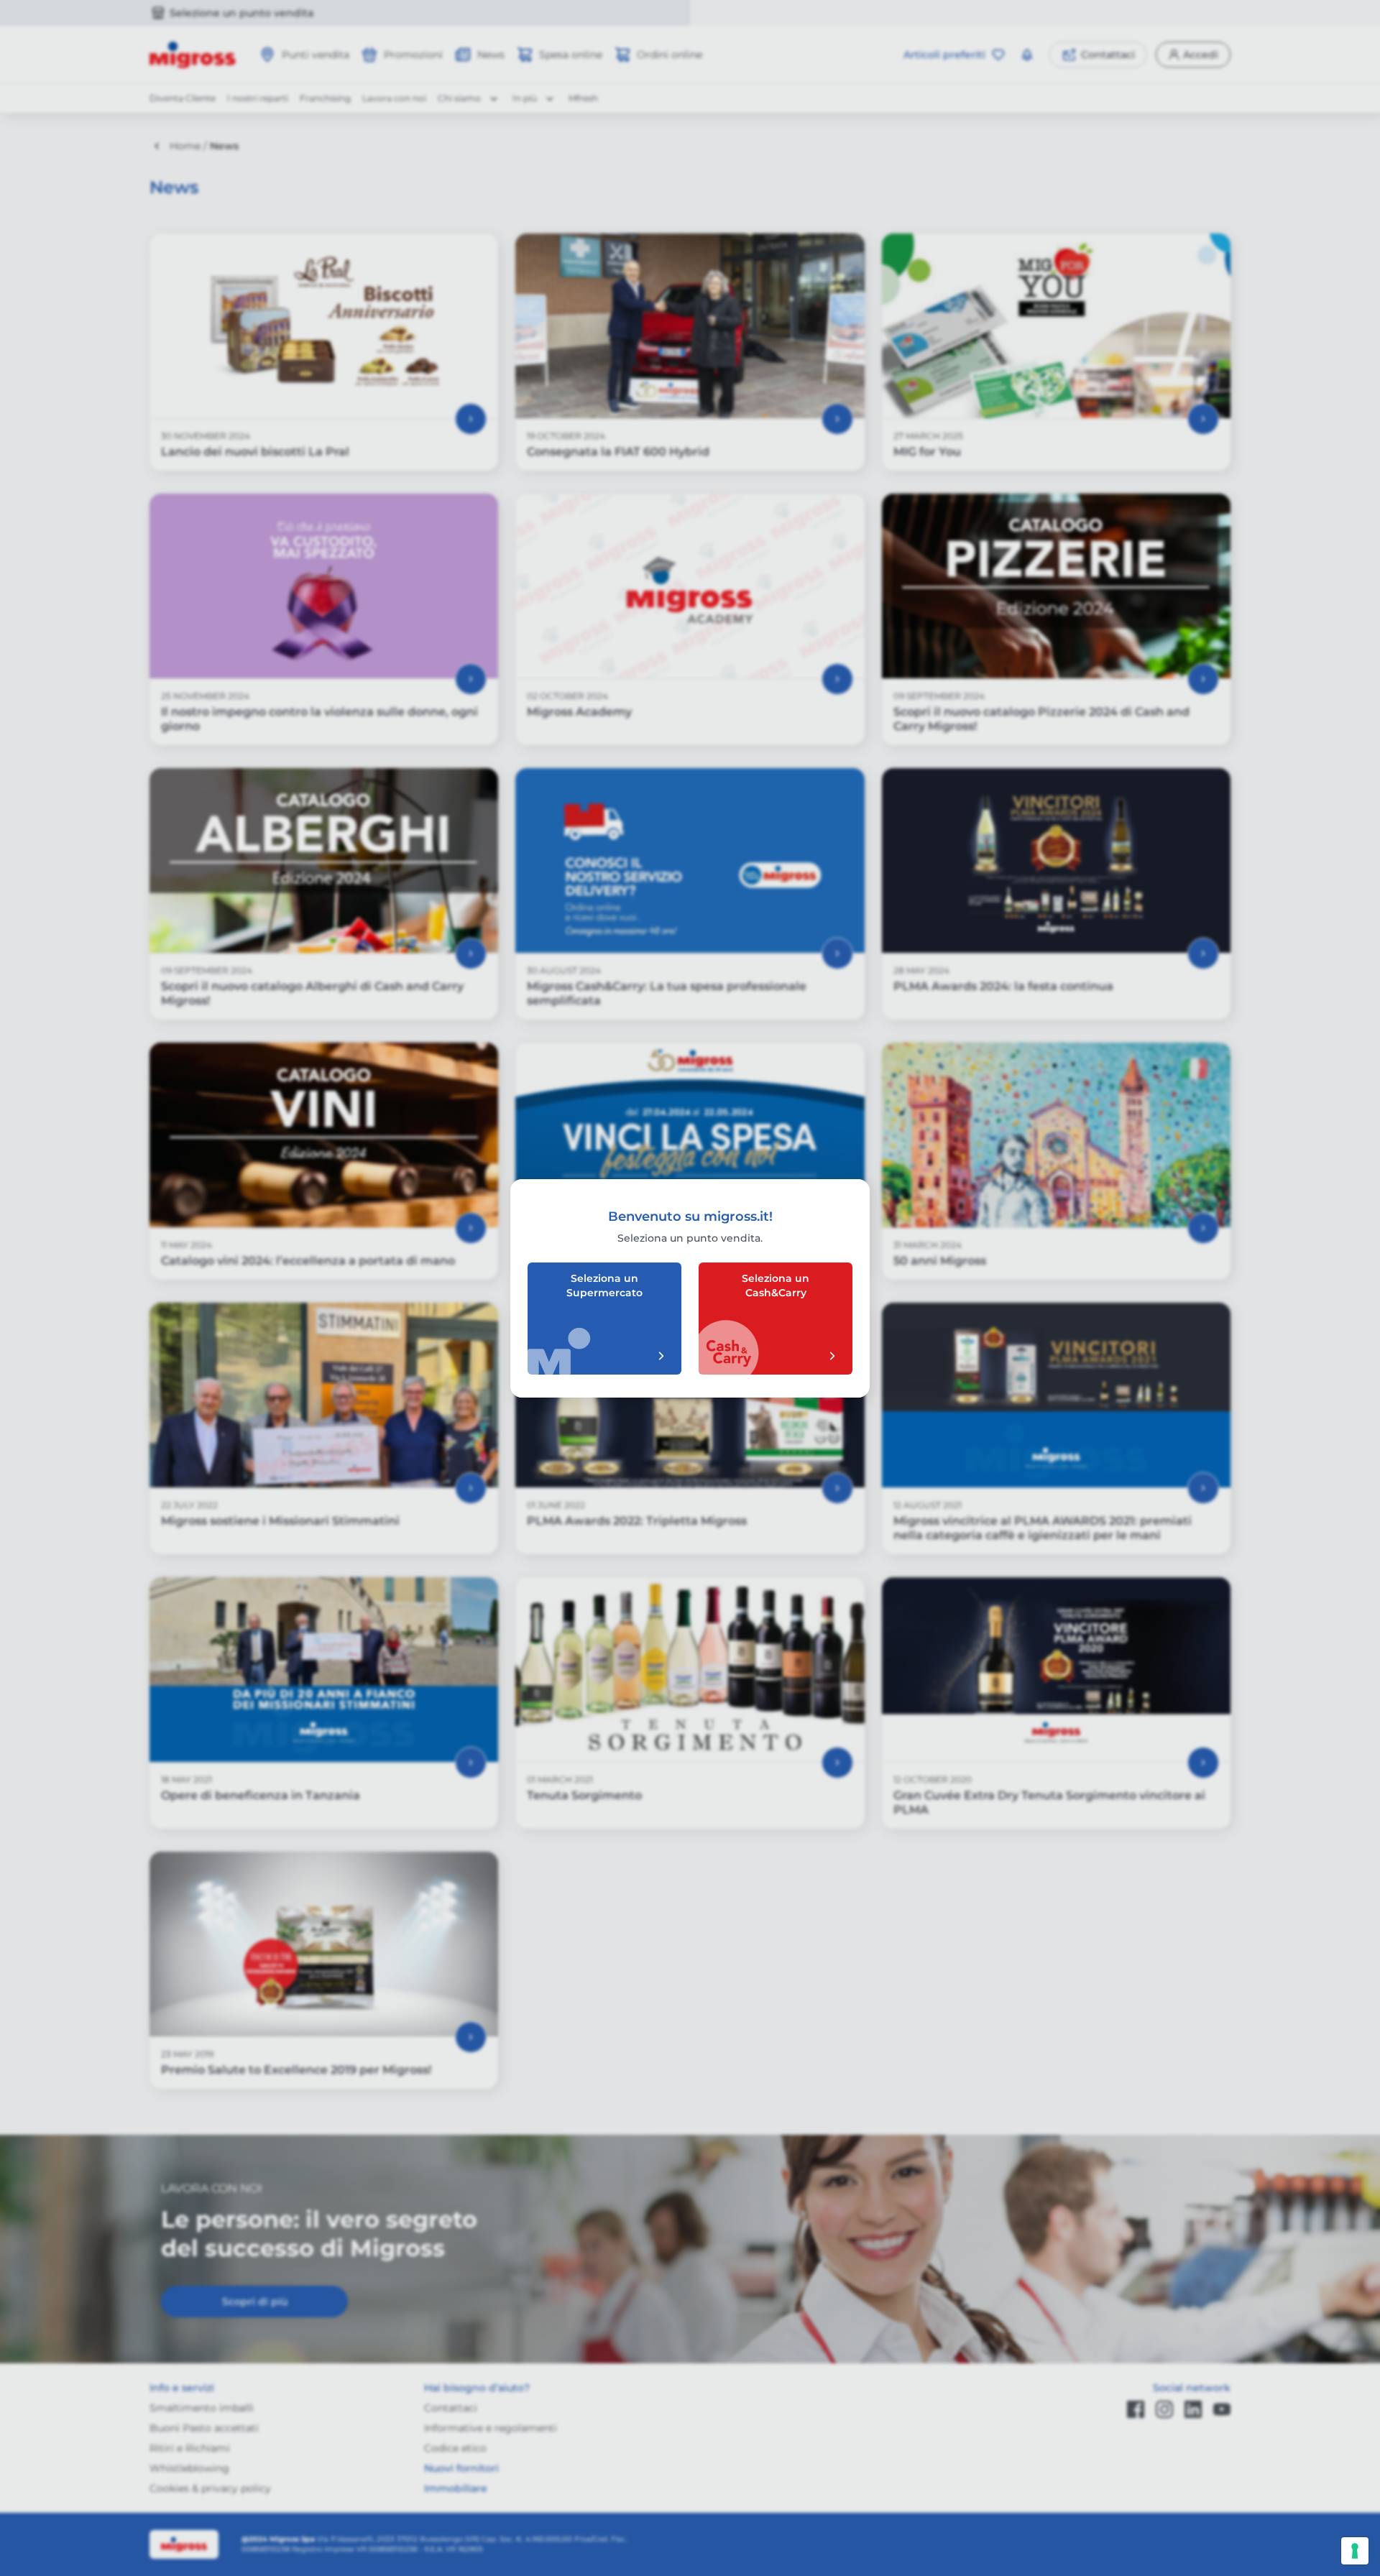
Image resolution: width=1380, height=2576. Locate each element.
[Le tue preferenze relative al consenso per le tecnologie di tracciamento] (1355, 2551)
